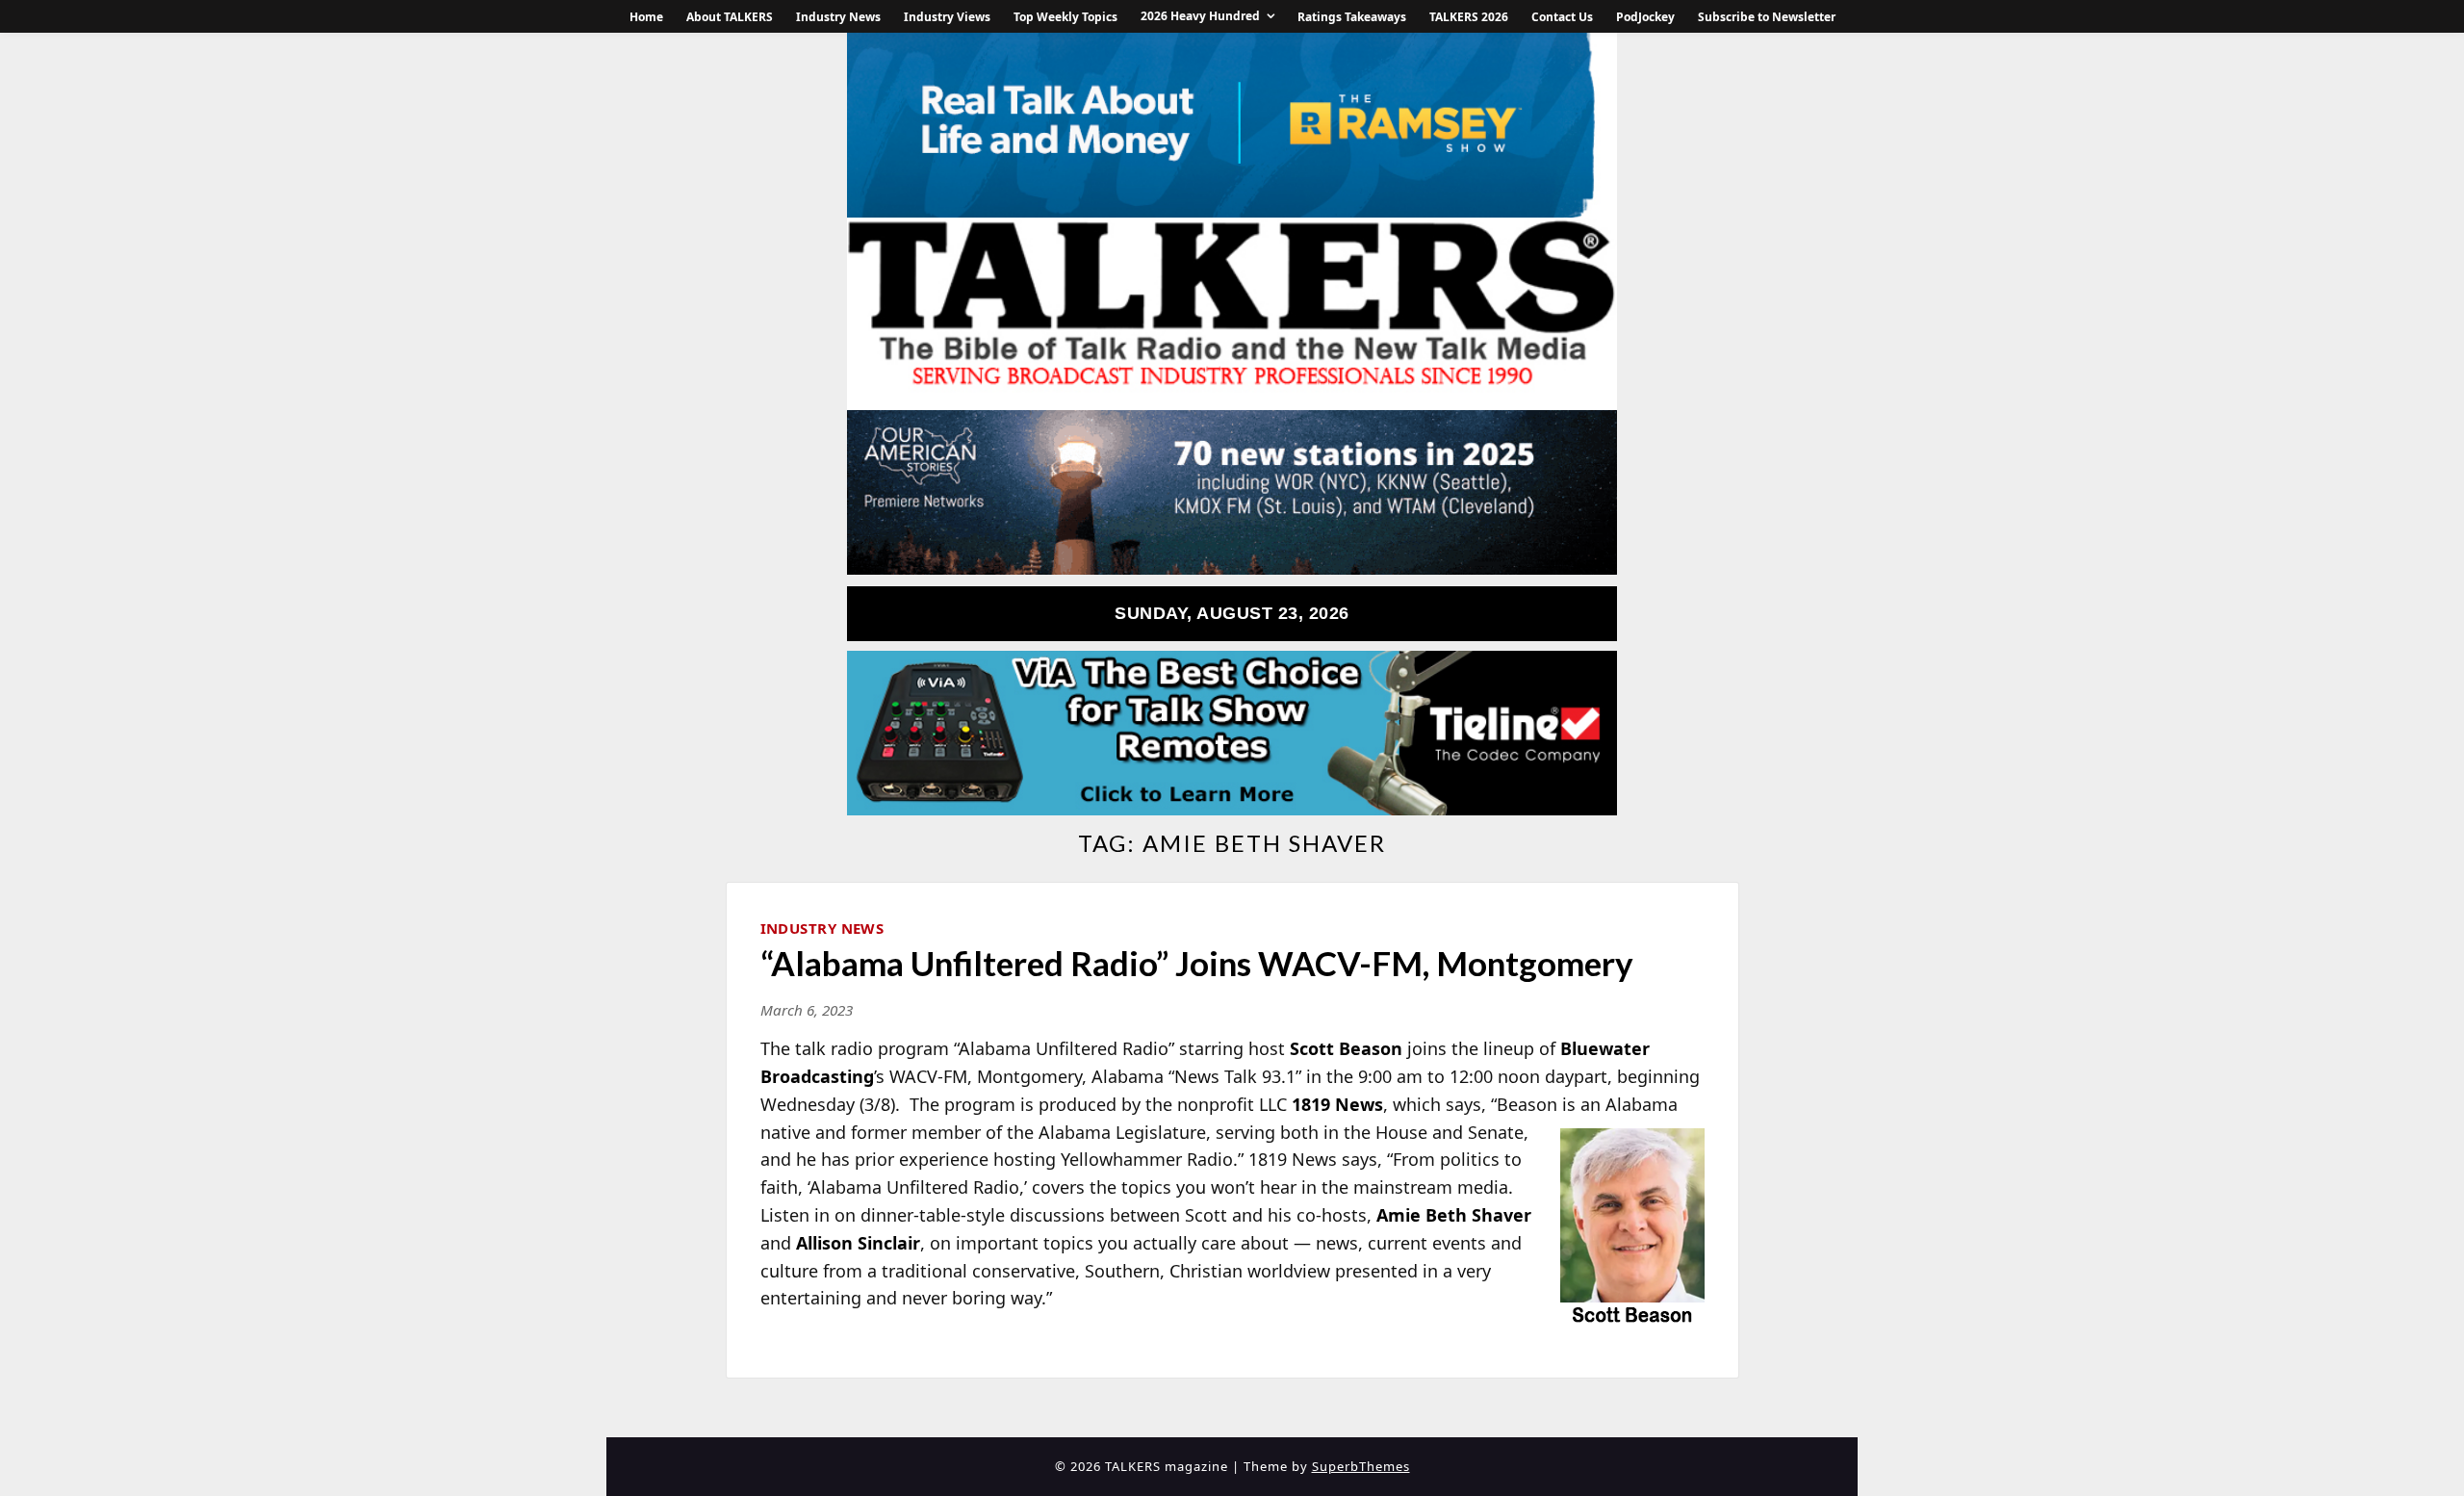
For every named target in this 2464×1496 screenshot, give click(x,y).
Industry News (838, 17)
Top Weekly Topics (1065, 17)
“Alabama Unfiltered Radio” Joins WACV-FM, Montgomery (1197, 963)
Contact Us (1562, 17)
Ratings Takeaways (1352, 17)
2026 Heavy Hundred (1200, 16)
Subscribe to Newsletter (1767, 17)
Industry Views (947, 17)
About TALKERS (730, 17)
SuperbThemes (1361, 1466)
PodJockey (1645, 17)
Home (646, 17)
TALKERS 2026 (1469, 17)
